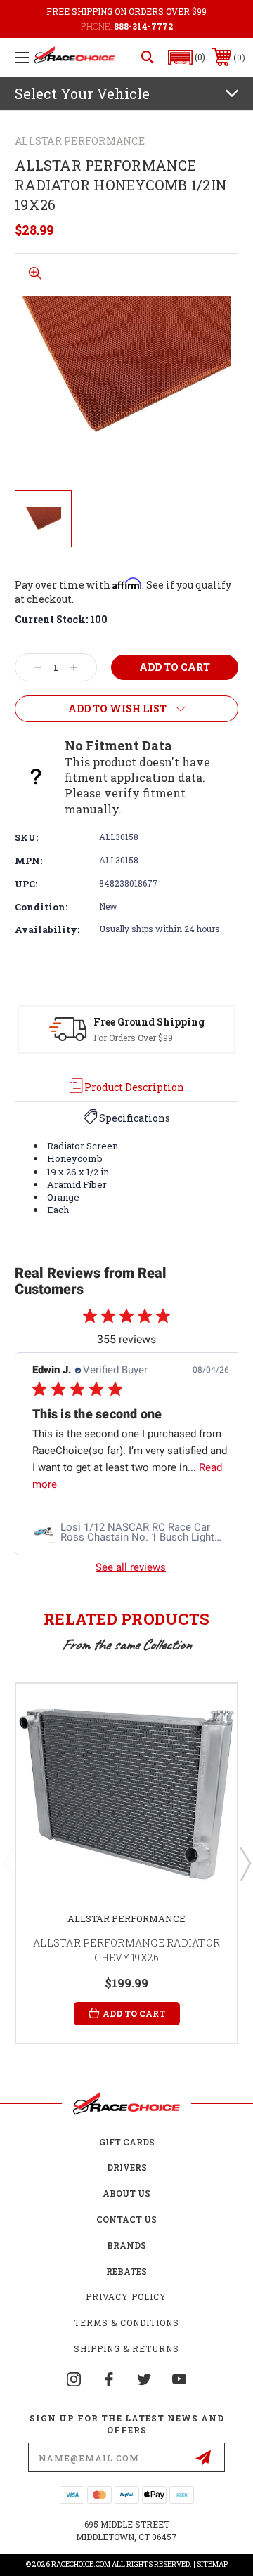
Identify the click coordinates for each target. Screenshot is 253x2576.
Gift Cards (127, 2142)
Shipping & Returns (126, 2348)
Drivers (127, 2167)
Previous (9, 1863)
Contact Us (126, 2219)
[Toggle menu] (22, 57)
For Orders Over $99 (133, 1038)
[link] (131, 1532)
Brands (126, 2245)
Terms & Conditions (126, 2322)
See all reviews (131, 1567)
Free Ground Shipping (149, 1022)
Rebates (126, 2271)
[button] (187, 57)
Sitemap (212, 2564)
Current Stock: (61, 619)
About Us (126, 2193)
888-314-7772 (143, 26)
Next (245, 1863)
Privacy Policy (126, 2296)
